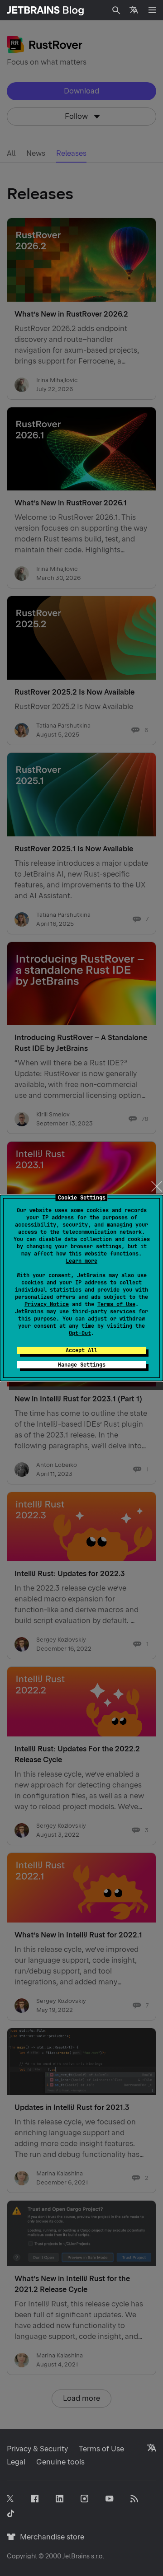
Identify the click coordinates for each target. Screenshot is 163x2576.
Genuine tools (60, 2462)
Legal (16, 2462)
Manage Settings (82, 1365)
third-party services (104, 1311)
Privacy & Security (37, 2449)
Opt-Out (80, 1333)
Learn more (81, 1261)
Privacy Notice (47, 1304)
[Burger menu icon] (152, 10)
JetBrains (76, 2556)
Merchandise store (50, 2537)
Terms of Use (116, 1304)
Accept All (81, 1350)
